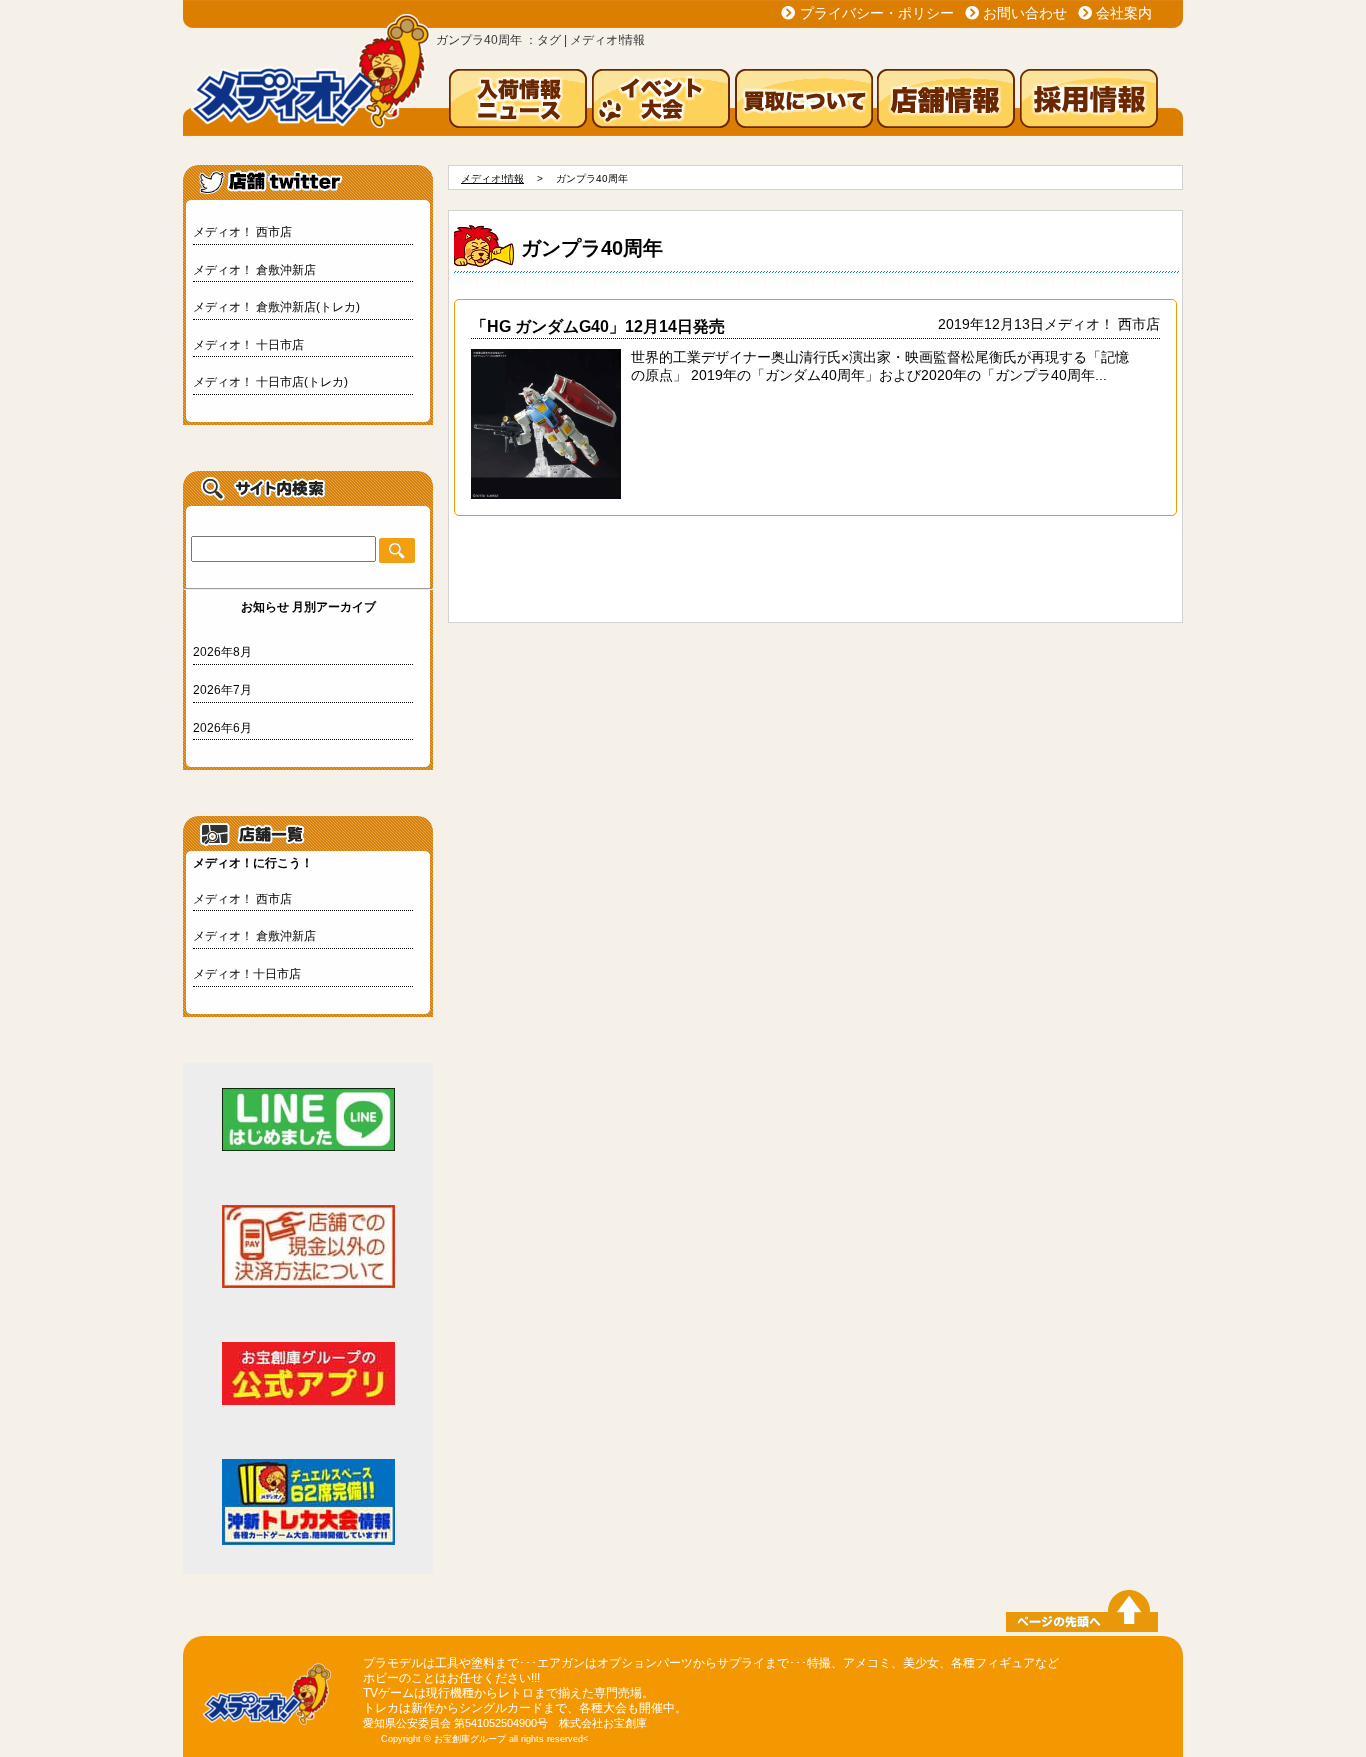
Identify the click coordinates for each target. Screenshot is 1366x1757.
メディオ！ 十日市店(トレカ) (270, 382)
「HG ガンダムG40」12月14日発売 (598, 326)
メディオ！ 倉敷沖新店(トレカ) (276, 307)
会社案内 (1124, 13)
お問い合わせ (1025, 13)
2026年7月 (222, 690)
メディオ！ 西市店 (242, 232)
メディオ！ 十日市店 (248, 345)
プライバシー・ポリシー (877, 13)
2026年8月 (222, 652)
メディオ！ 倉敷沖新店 (254, 270)
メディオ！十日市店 (247, 974)
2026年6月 (222, 728)
